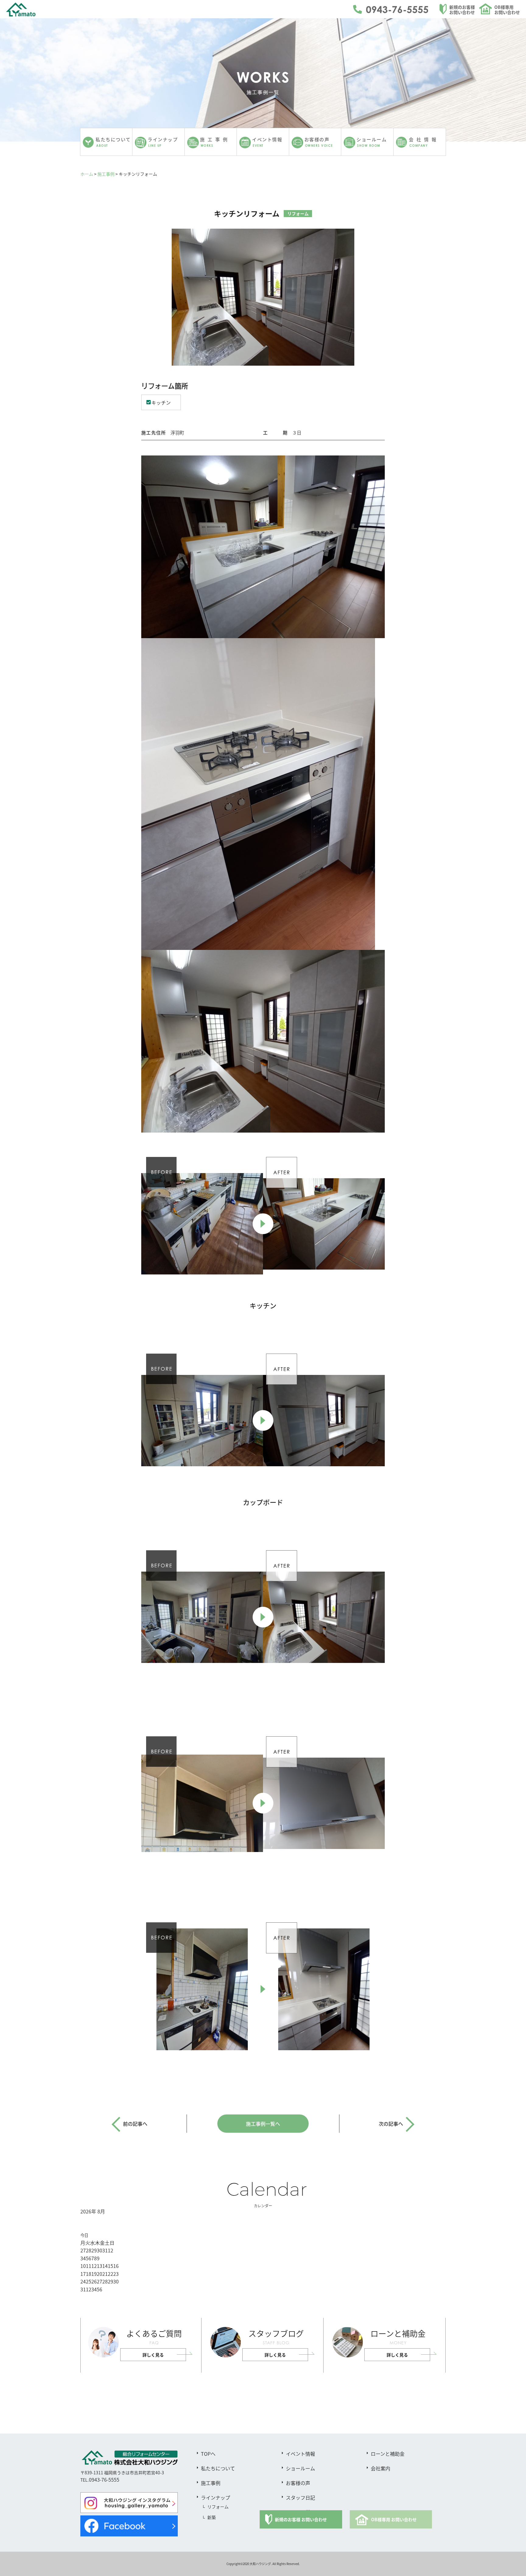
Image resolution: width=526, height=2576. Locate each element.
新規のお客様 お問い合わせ (301, 2519)
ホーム (87, 174)
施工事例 (106, 174)
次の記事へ (391, 2124)
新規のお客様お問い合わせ (462, 10)
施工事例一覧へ (263, 2124)
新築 (212, 2517)
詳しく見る (153, 2355)
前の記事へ (135, 2124)
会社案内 (380, 2468)
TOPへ (208, 2454)
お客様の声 (298, 2483)
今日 (84, 2235)
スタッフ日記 (300, 2497)
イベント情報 (300, 2454)
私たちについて (218, 2468)
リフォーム (218, 2507)
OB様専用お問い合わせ (507, 10)
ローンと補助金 (388, 2454)
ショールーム (300, 2468)
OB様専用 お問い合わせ (394, 2519)
